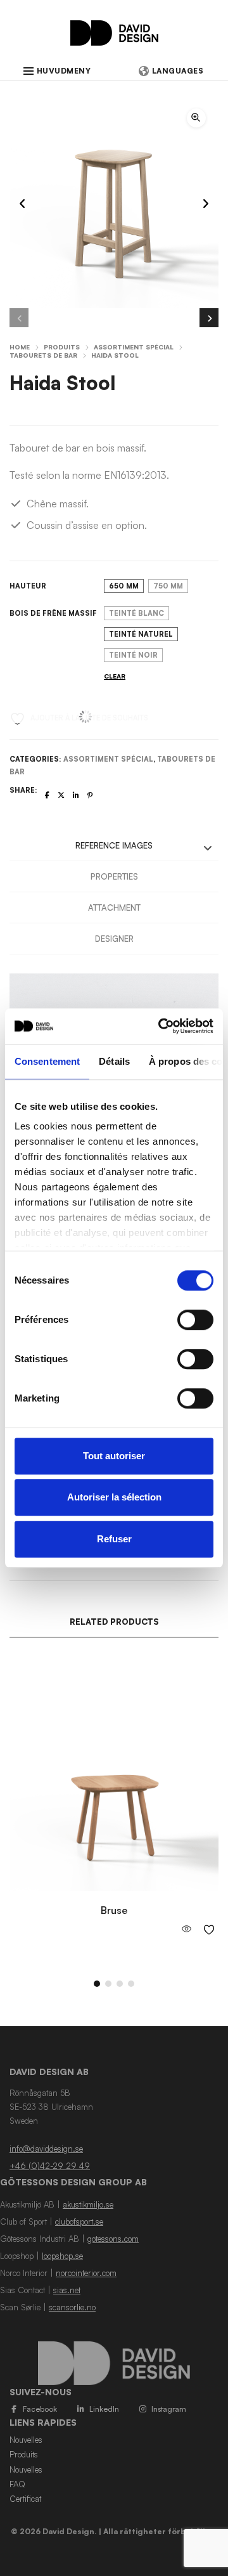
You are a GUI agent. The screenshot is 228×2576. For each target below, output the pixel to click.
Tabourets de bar (43, 355)
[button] (196, 118)
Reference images (114, 845)
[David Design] (114, 39)
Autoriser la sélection (114, 1497)
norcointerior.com (86, 2273)
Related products (114, 1622)
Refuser (114, 1539)
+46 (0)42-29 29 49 (50, 2166)
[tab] (114, 846)
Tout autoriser (114, 1456)
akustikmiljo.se (88, 2204)
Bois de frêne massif (53, 613)
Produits (62, 347)
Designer (114, 939)
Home (20, 347)
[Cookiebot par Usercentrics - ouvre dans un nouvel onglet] (161, 1026)
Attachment (114, 907)
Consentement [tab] (47, 1061)
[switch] (195, 1320)
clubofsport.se (79, 2221)
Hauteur (28, 586)
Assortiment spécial (134, 347)
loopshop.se (62, 2256)
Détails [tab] (114, 1061)
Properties (114, 876)
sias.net (67, 2290)
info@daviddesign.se (46, 2149)
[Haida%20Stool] (47, 795)
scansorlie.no (72, 2307)
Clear (115, 676)
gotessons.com (113, 2239)
